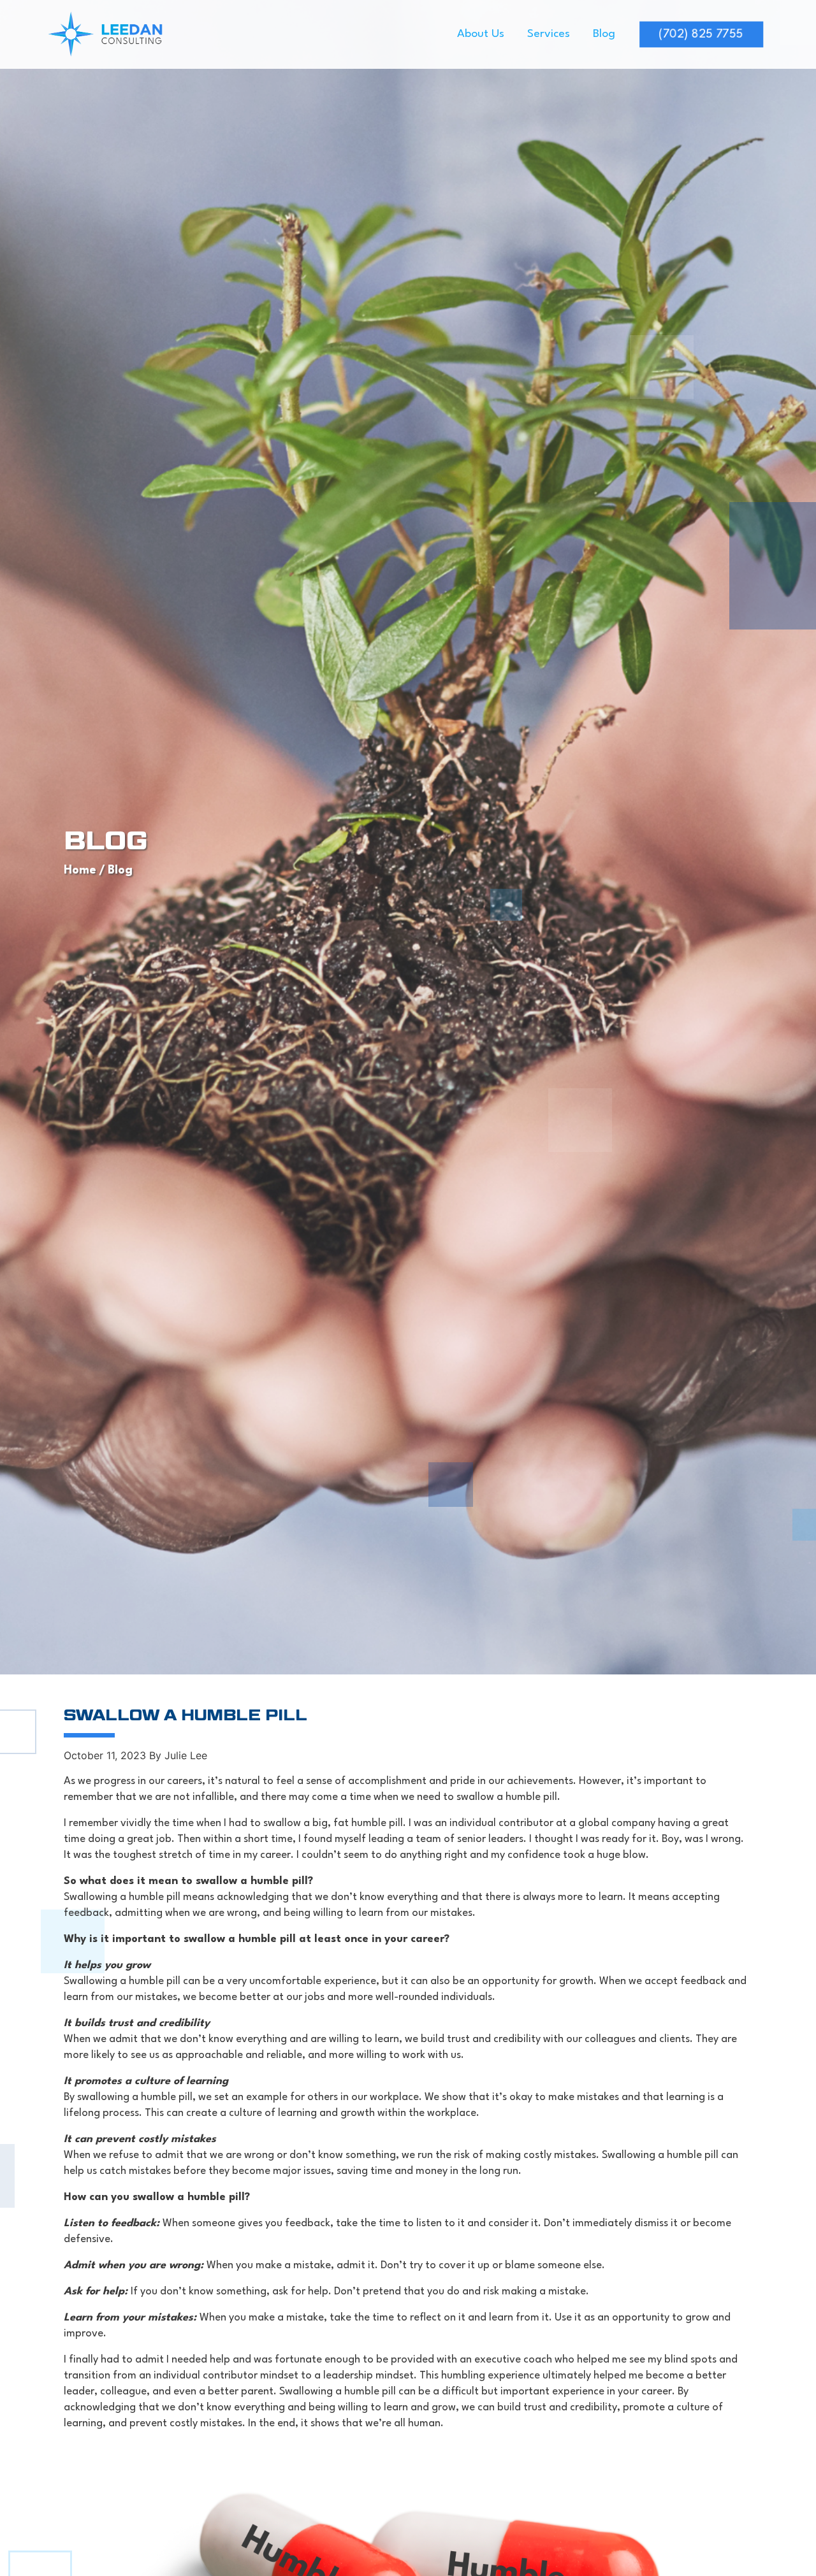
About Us (481, 34)
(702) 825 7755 (701, 34)
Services (549, 34)
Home (80, 870)
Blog (604, 34)
